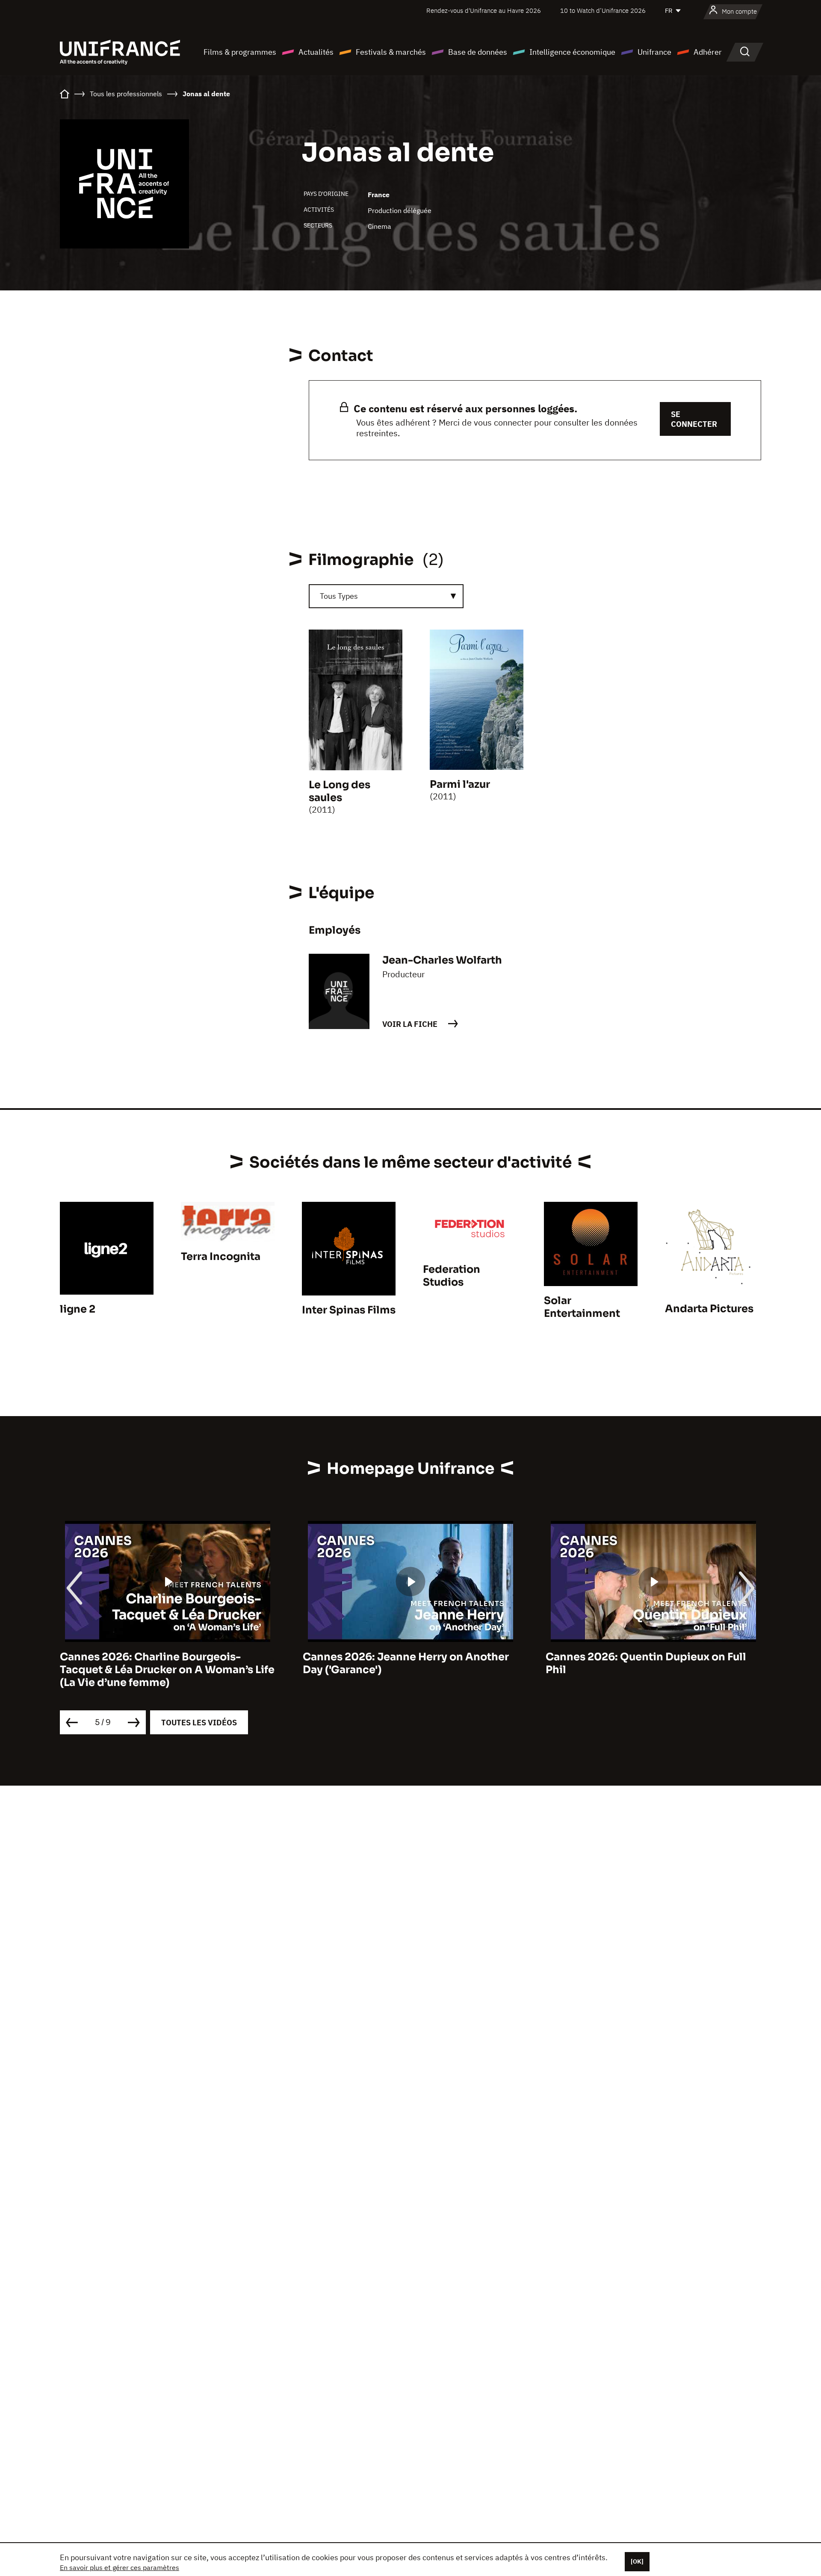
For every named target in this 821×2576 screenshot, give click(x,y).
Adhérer (708, 52)
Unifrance (654, 52)
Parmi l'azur (460, 784)
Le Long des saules (340, 791)
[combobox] (386, 596)
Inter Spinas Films (349, 1310)
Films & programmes (240, 52)
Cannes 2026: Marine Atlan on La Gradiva (653, 1657)
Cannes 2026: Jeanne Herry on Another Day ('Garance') (163, 1663)
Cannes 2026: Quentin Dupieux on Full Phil (403, 1663)
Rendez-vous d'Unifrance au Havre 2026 (484, 10)
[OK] (637, 2561)
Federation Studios (452, 1276)
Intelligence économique (572, 52)
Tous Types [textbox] (339, 596)
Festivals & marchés (391, 52)
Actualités (316, 52)
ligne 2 (78, 1309)
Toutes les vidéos (199, 1723)
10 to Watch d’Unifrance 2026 (603, 10)
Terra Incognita (221, 1257)
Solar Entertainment (582, 1307)
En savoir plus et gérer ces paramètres (120, 2567)
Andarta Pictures (709, 1309)
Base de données (478, 52)
